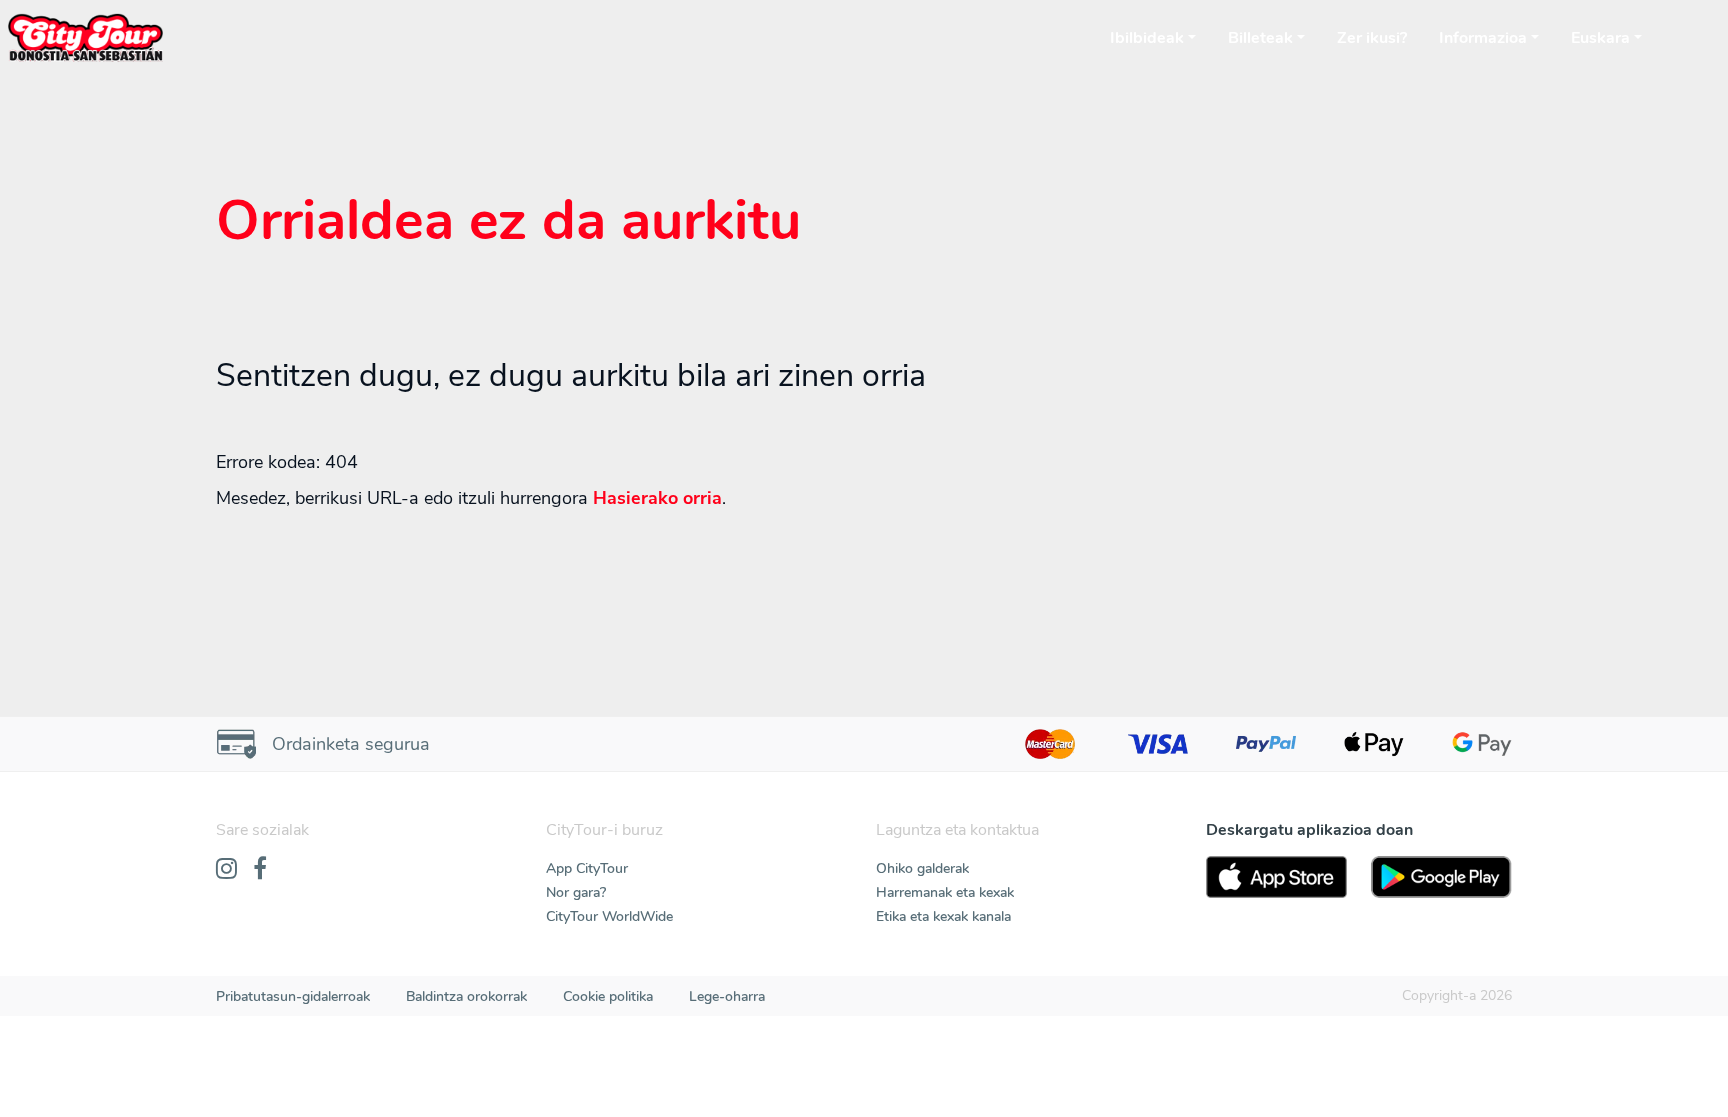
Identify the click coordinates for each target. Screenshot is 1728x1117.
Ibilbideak (1147, 38)
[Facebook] (260, 870)
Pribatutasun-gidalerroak (293, 996)
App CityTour (587, 868)
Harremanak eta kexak (945, 892)
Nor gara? (576, 892)
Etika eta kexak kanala (943, 916)
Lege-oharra (727, 996)
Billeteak (1260, 38)
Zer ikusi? (1372, 38)
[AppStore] (1276, 877)
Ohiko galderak (922, 868)
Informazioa (1483, 38)
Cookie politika (608, 996)
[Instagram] (226, 870)
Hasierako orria (657, 498)
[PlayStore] (1441, 877)
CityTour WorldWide (609, 916)
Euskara (1600, 38)
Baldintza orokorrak (466, 996)
